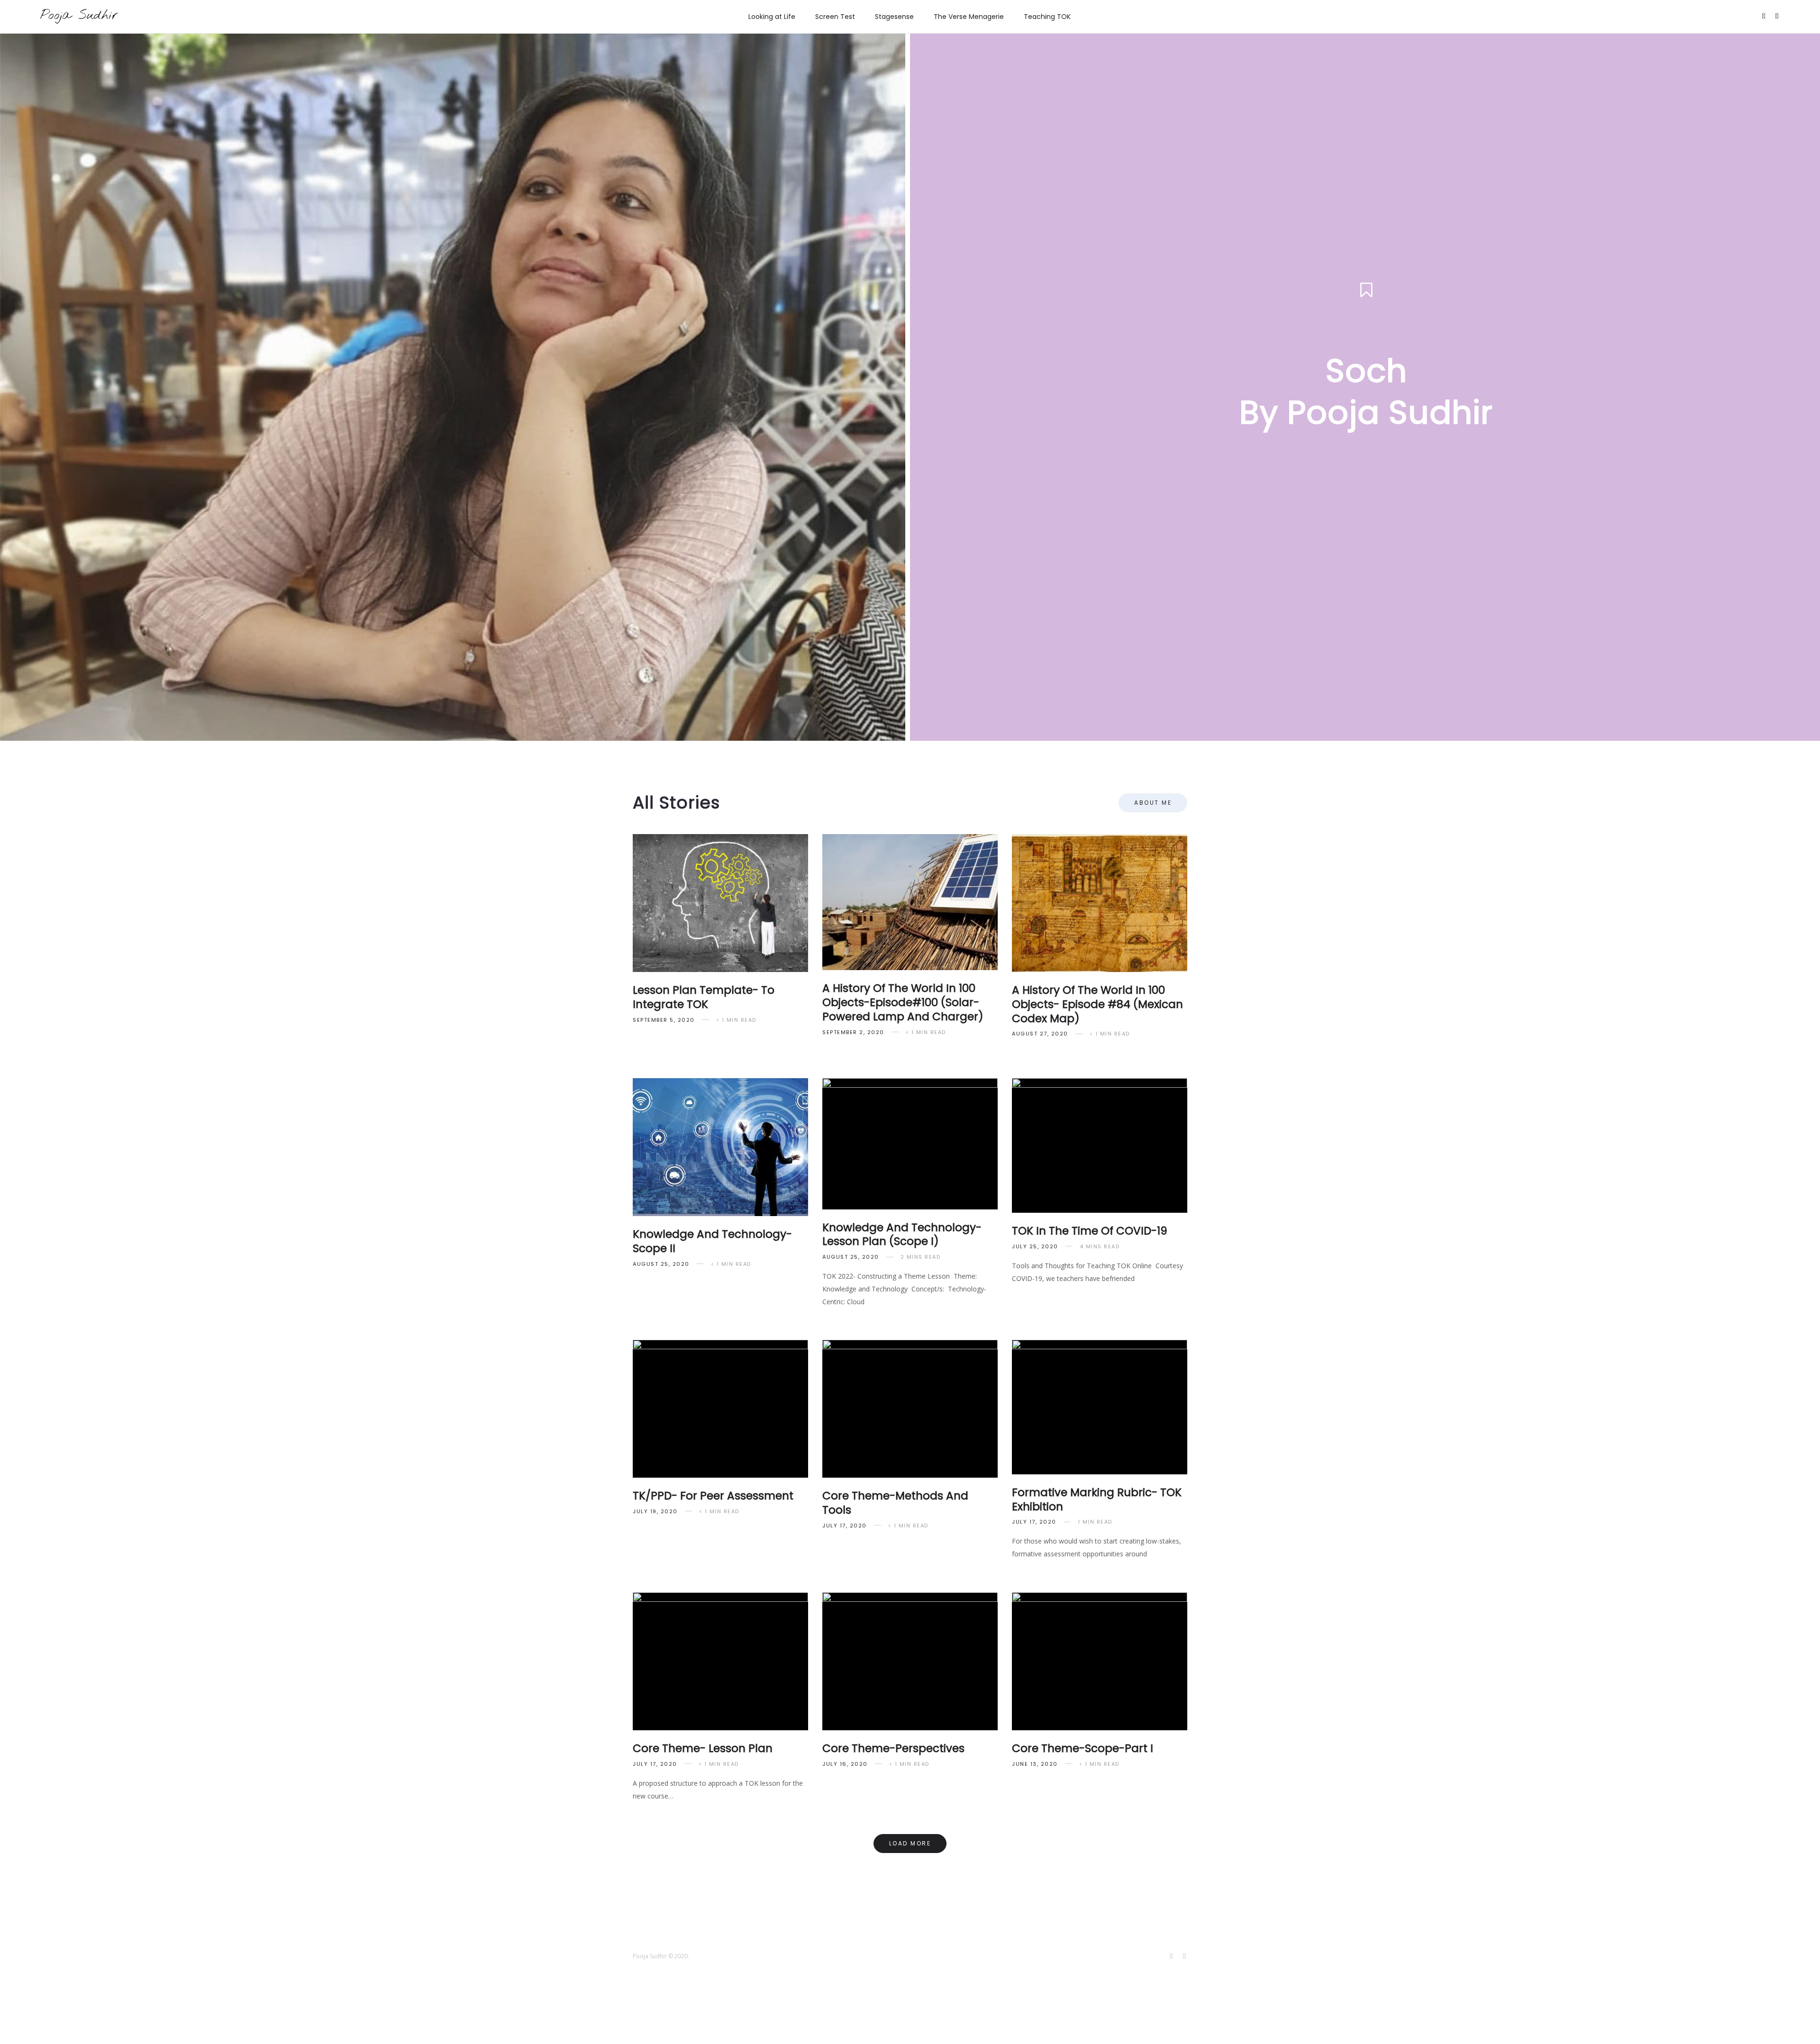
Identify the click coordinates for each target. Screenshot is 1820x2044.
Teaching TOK (1047, 17)
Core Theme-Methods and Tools (895, 1503)
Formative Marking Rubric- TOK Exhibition (1097, 1499)
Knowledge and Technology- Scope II (712, 1241)
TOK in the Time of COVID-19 (1090, 1231)
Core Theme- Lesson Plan (703, 1748)
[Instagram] (1778, 17)
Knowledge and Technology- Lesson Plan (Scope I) (902, 1235)
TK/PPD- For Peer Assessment (713, 1496)
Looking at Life (772, 17)
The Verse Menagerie (969, 17)
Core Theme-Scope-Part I (1083, 1748)
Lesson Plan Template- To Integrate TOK (704, 997)
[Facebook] (1765, 17)
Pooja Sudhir (79, 15)
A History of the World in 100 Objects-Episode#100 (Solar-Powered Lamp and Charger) (903, 1002)
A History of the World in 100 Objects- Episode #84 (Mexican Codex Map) (1097, 1004)
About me (1153, 803)
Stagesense (894, 17)
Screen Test (835, 17)
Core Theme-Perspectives (893, 1748)
